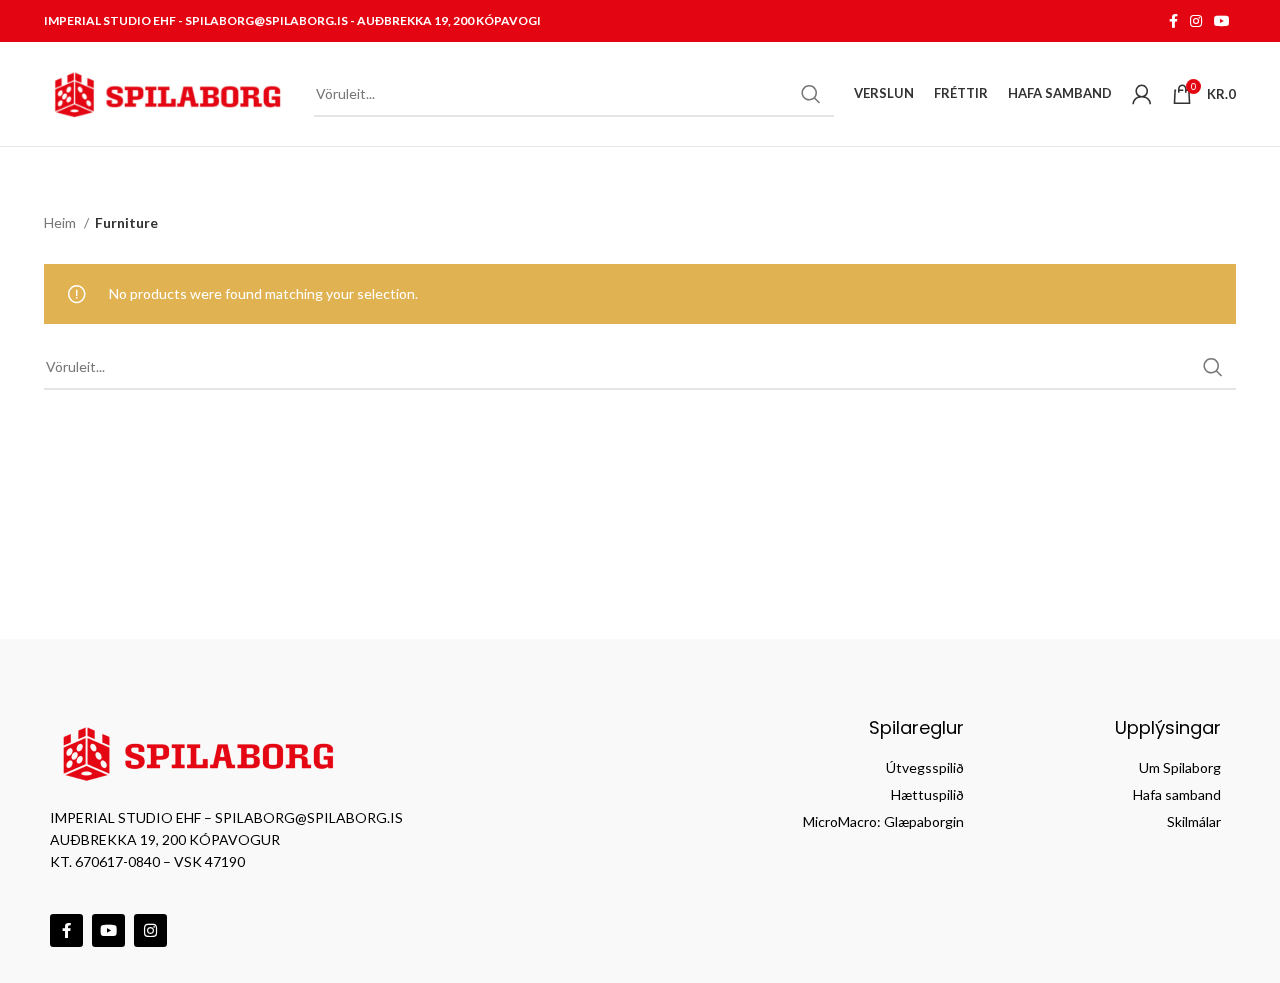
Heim (61, 222)
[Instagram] (150, 930)
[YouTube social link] (1222, 21)
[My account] (1142, 94)
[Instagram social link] (1196, 21)
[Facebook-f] (66, 930)
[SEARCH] (811, 94)
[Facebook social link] (1173, 21)
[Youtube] (108, 930)
